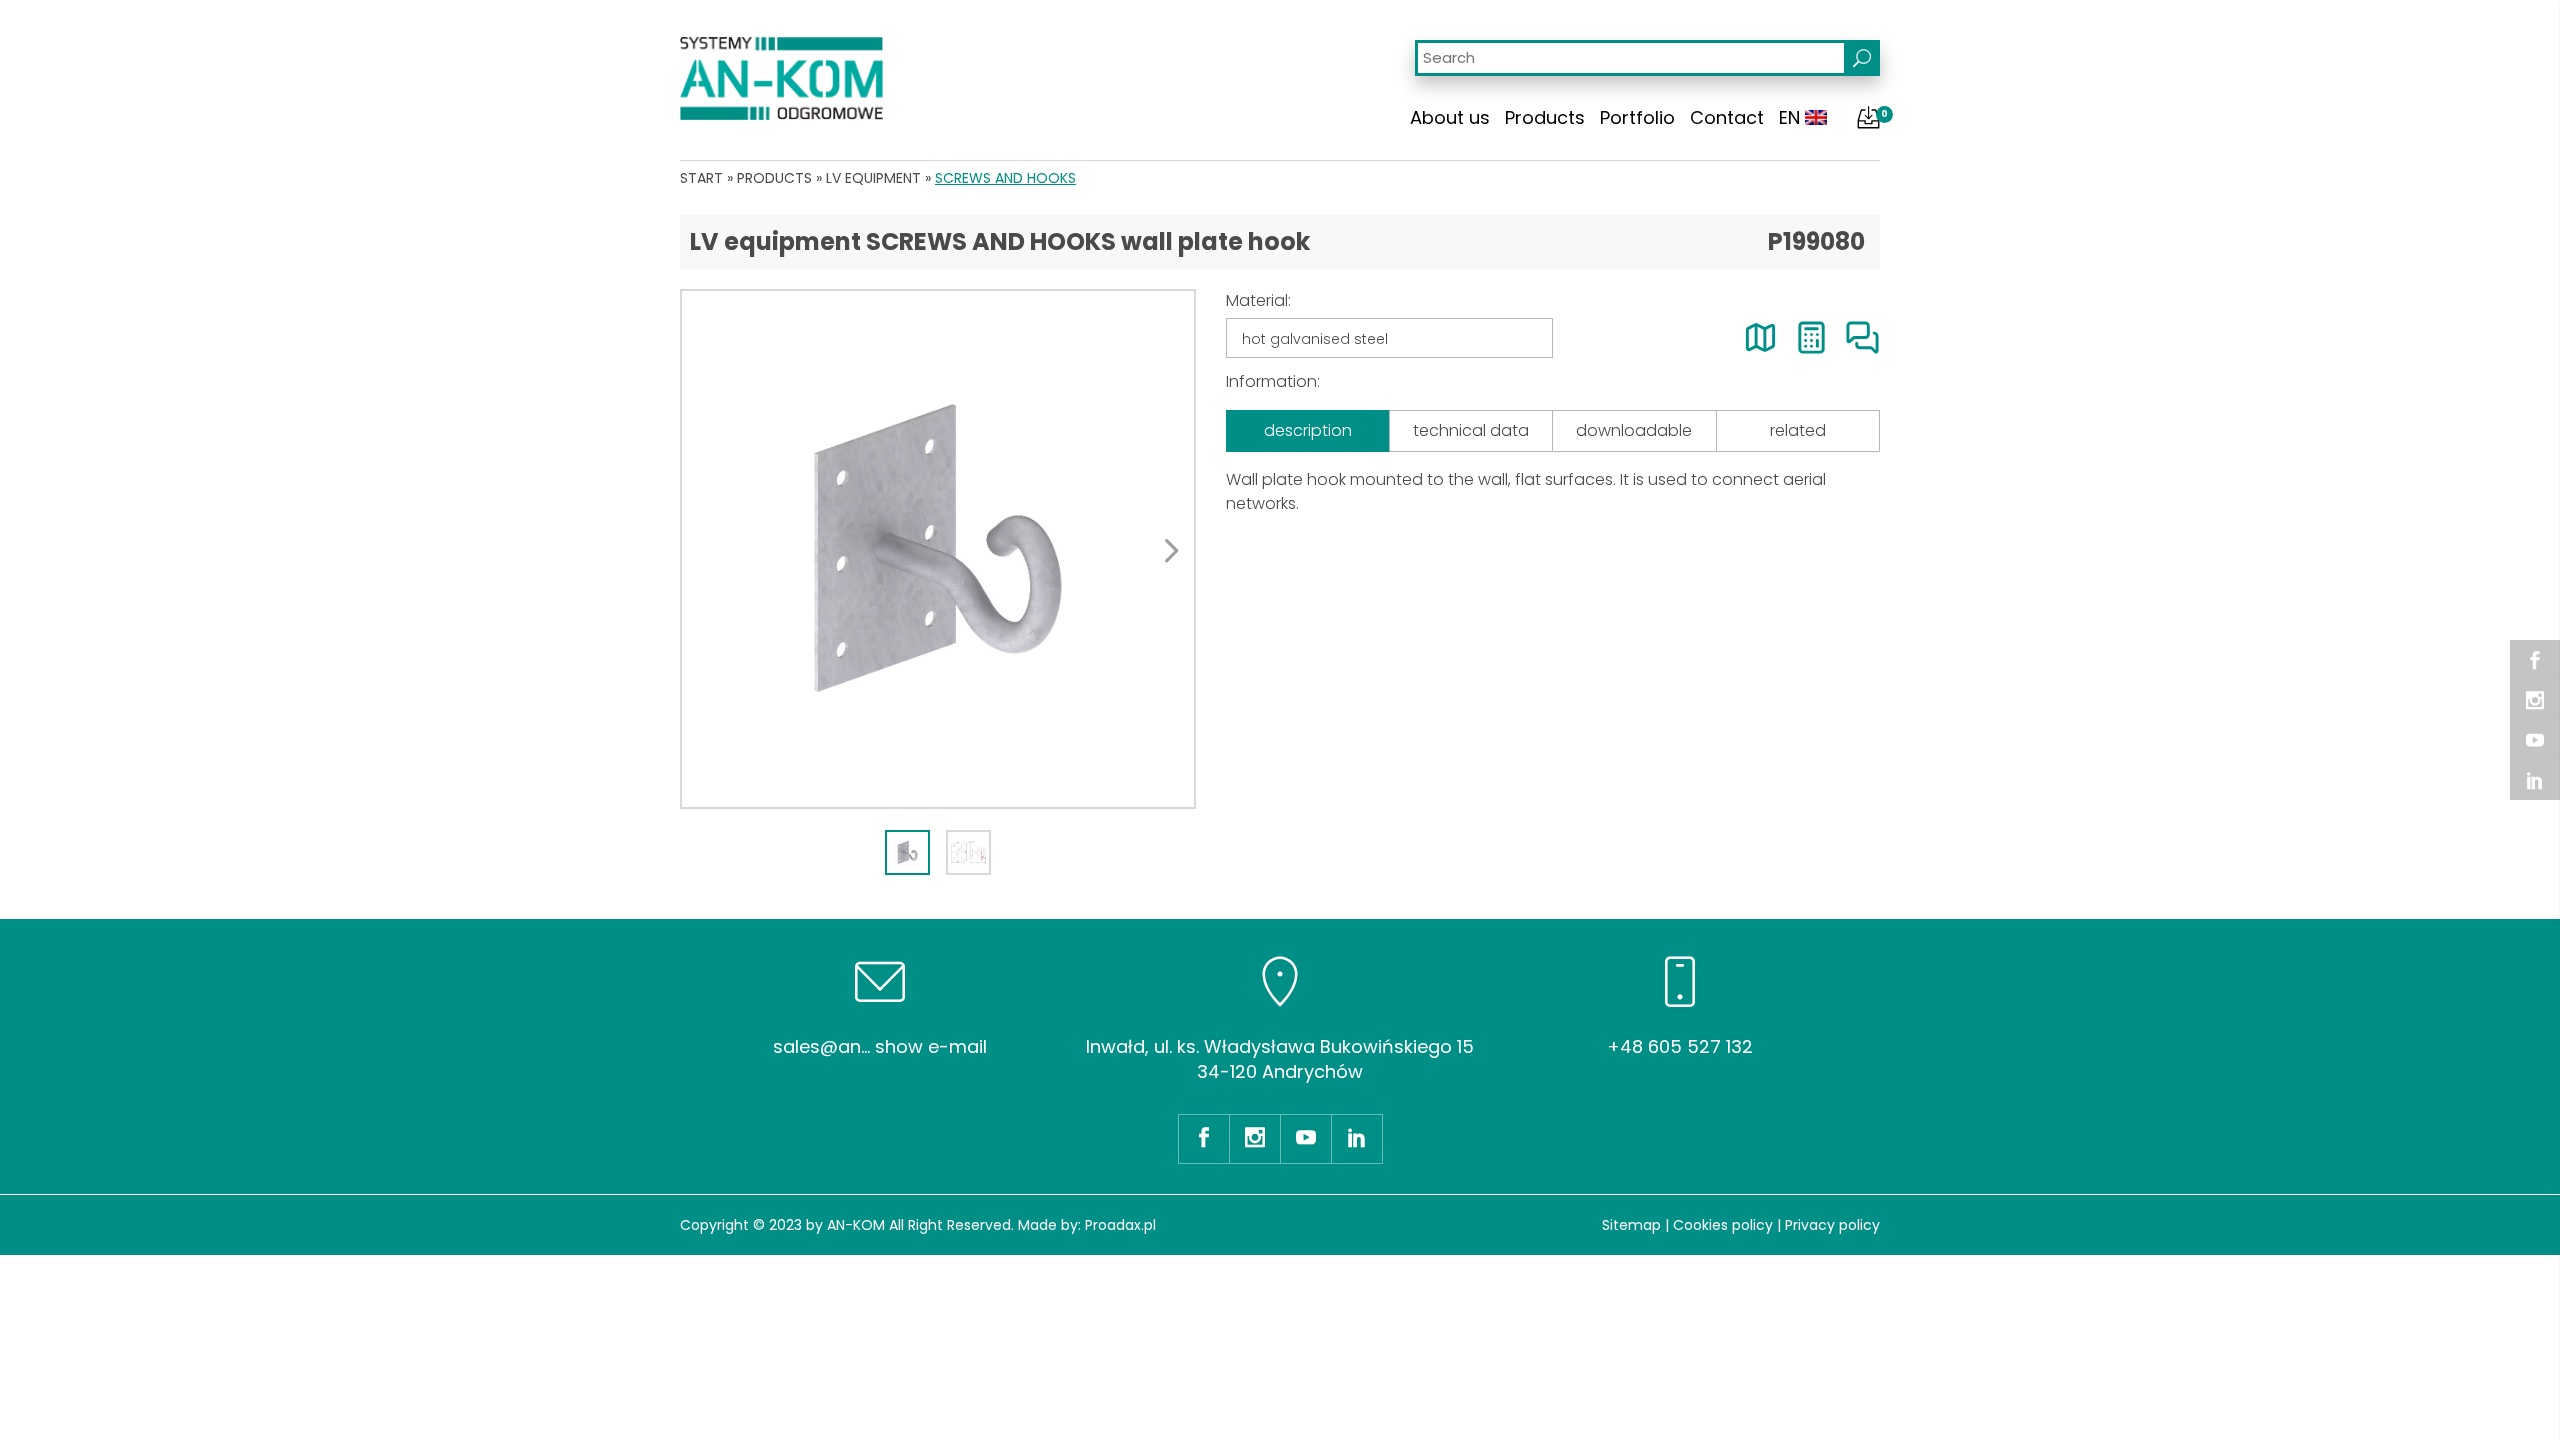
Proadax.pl (1120, 1225)
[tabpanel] (938, 549)
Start (701, 178)
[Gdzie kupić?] (1760, 337)
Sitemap (1631, 1225)
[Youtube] (2535, 740)
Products (1545, 117)
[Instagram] (2535, 700)
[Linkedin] (2535, 780)
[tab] (907, 852)
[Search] (1862, 58)
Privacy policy (1832, 1225)
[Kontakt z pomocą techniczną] (1862, 337)
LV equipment (873, 178)
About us (1450, 117)
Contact (1727, 117)
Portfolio (1637, 117)
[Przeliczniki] (1811, 337)
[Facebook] (2535, 660)
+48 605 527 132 (1680, 1046)
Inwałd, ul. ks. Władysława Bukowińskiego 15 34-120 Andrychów (1280, 1059)
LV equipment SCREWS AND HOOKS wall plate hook (1000, 241)
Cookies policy (1723, 1225)
